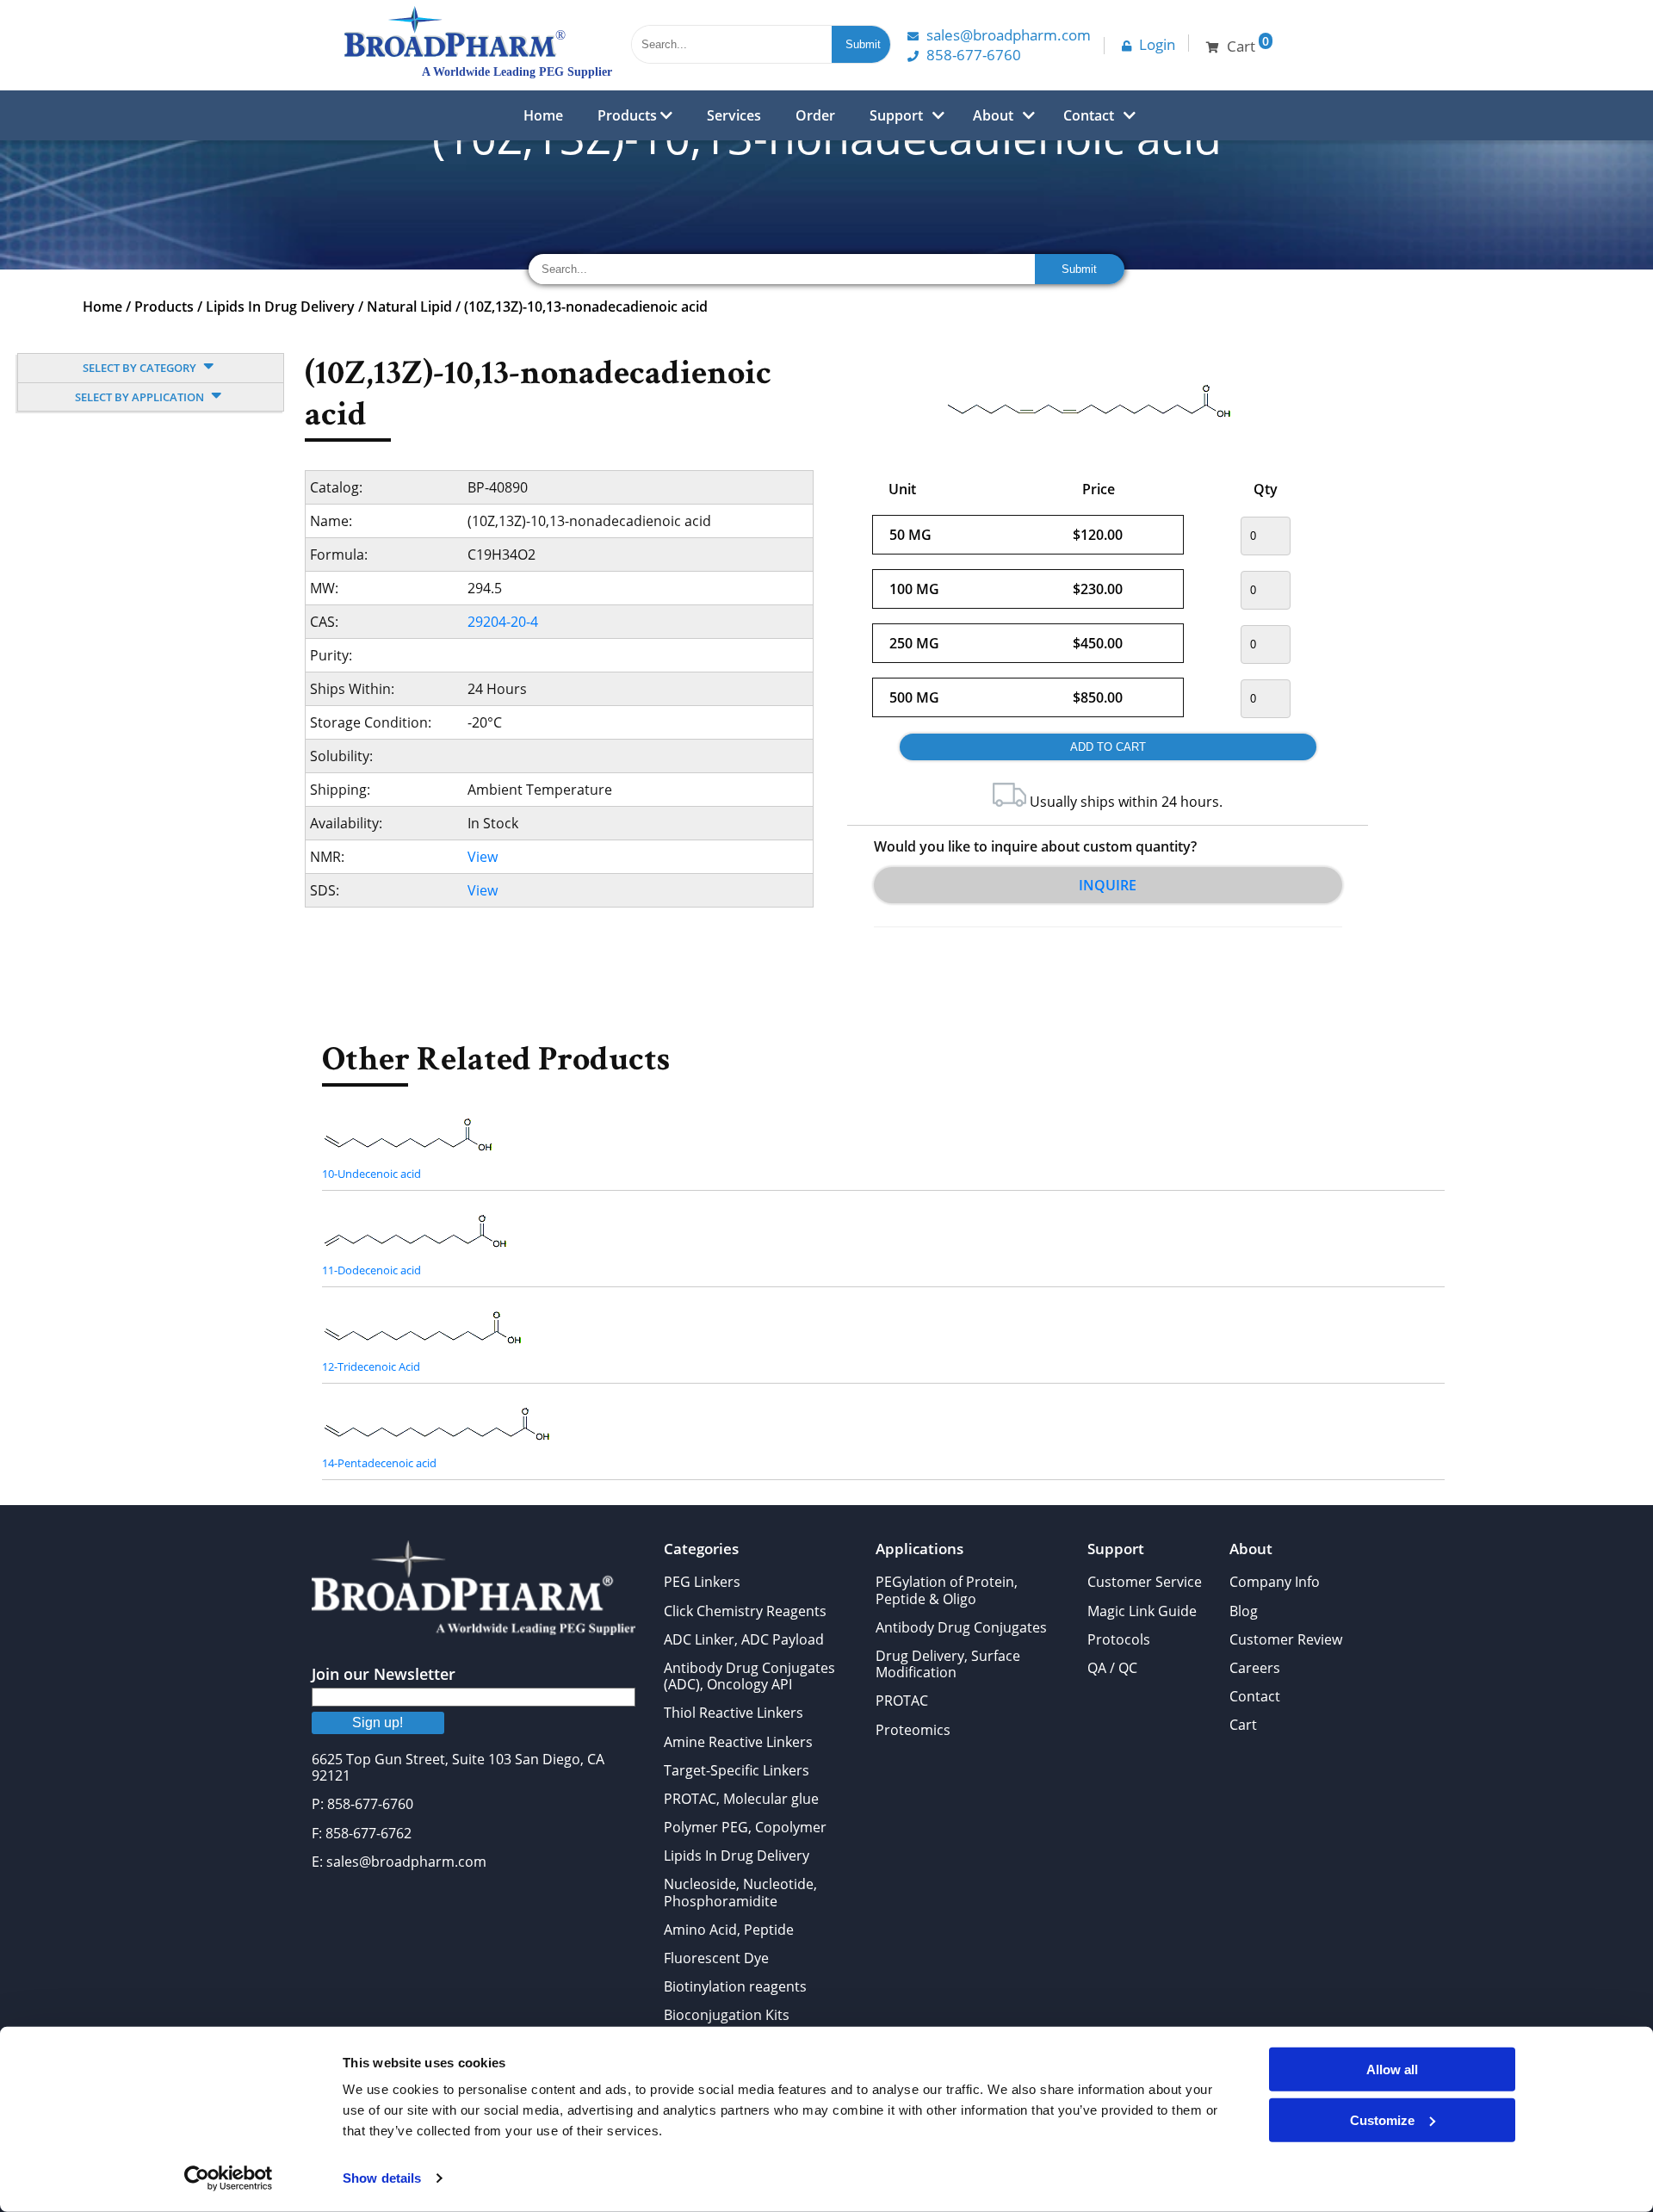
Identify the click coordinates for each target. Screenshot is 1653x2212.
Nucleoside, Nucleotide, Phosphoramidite (740, 1892)
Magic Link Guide (1142, 1611)
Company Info (1275, 1582)
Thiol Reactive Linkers (734, 1713)
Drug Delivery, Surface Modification (948, 1664)
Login (1157, 44)
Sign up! (378, 1723)
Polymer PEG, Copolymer (745, 1827)
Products (629, 115)
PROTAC (902, 1701)
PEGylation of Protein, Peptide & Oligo (947, 1590)
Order (815, 115)
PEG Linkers (702, 1582)
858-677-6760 (974, 55)
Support (896, 115)
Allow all (1392, 2069)
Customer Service (1145, 1582)
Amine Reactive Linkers (738, 1742)
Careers (1255, 1668)
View (483, 857)
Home (543, 115)
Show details (382, 2178)
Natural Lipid (409, 307)
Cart (1243, 1725)
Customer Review (1286, 1639)
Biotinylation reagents (735, 1986)
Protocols (1119, 1639)
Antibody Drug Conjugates (961, 1627)
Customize (1382, 2119)
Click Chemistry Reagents (745, 1611)
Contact (1089, 115)
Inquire (1108, 885)
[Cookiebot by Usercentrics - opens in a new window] (229, 2178)
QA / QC (1112, 1668)
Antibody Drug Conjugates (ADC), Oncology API (749, 1676)
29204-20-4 (503, 622)
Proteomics (913, 1730)
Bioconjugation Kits (727, 2015)
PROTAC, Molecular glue (741, 1799)
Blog (1244, 1611)
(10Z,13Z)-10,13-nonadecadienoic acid (586, 307)
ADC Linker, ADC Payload (744, 1639)
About (993, 115)
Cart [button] (1248, 44)
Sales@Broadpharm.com (1009, 35)
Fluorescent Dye (716, 1958)
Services (734, 115)
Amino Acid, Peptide (729, 1930)
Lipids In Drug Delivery (280, 307)
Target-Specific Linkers (737, 1770)
